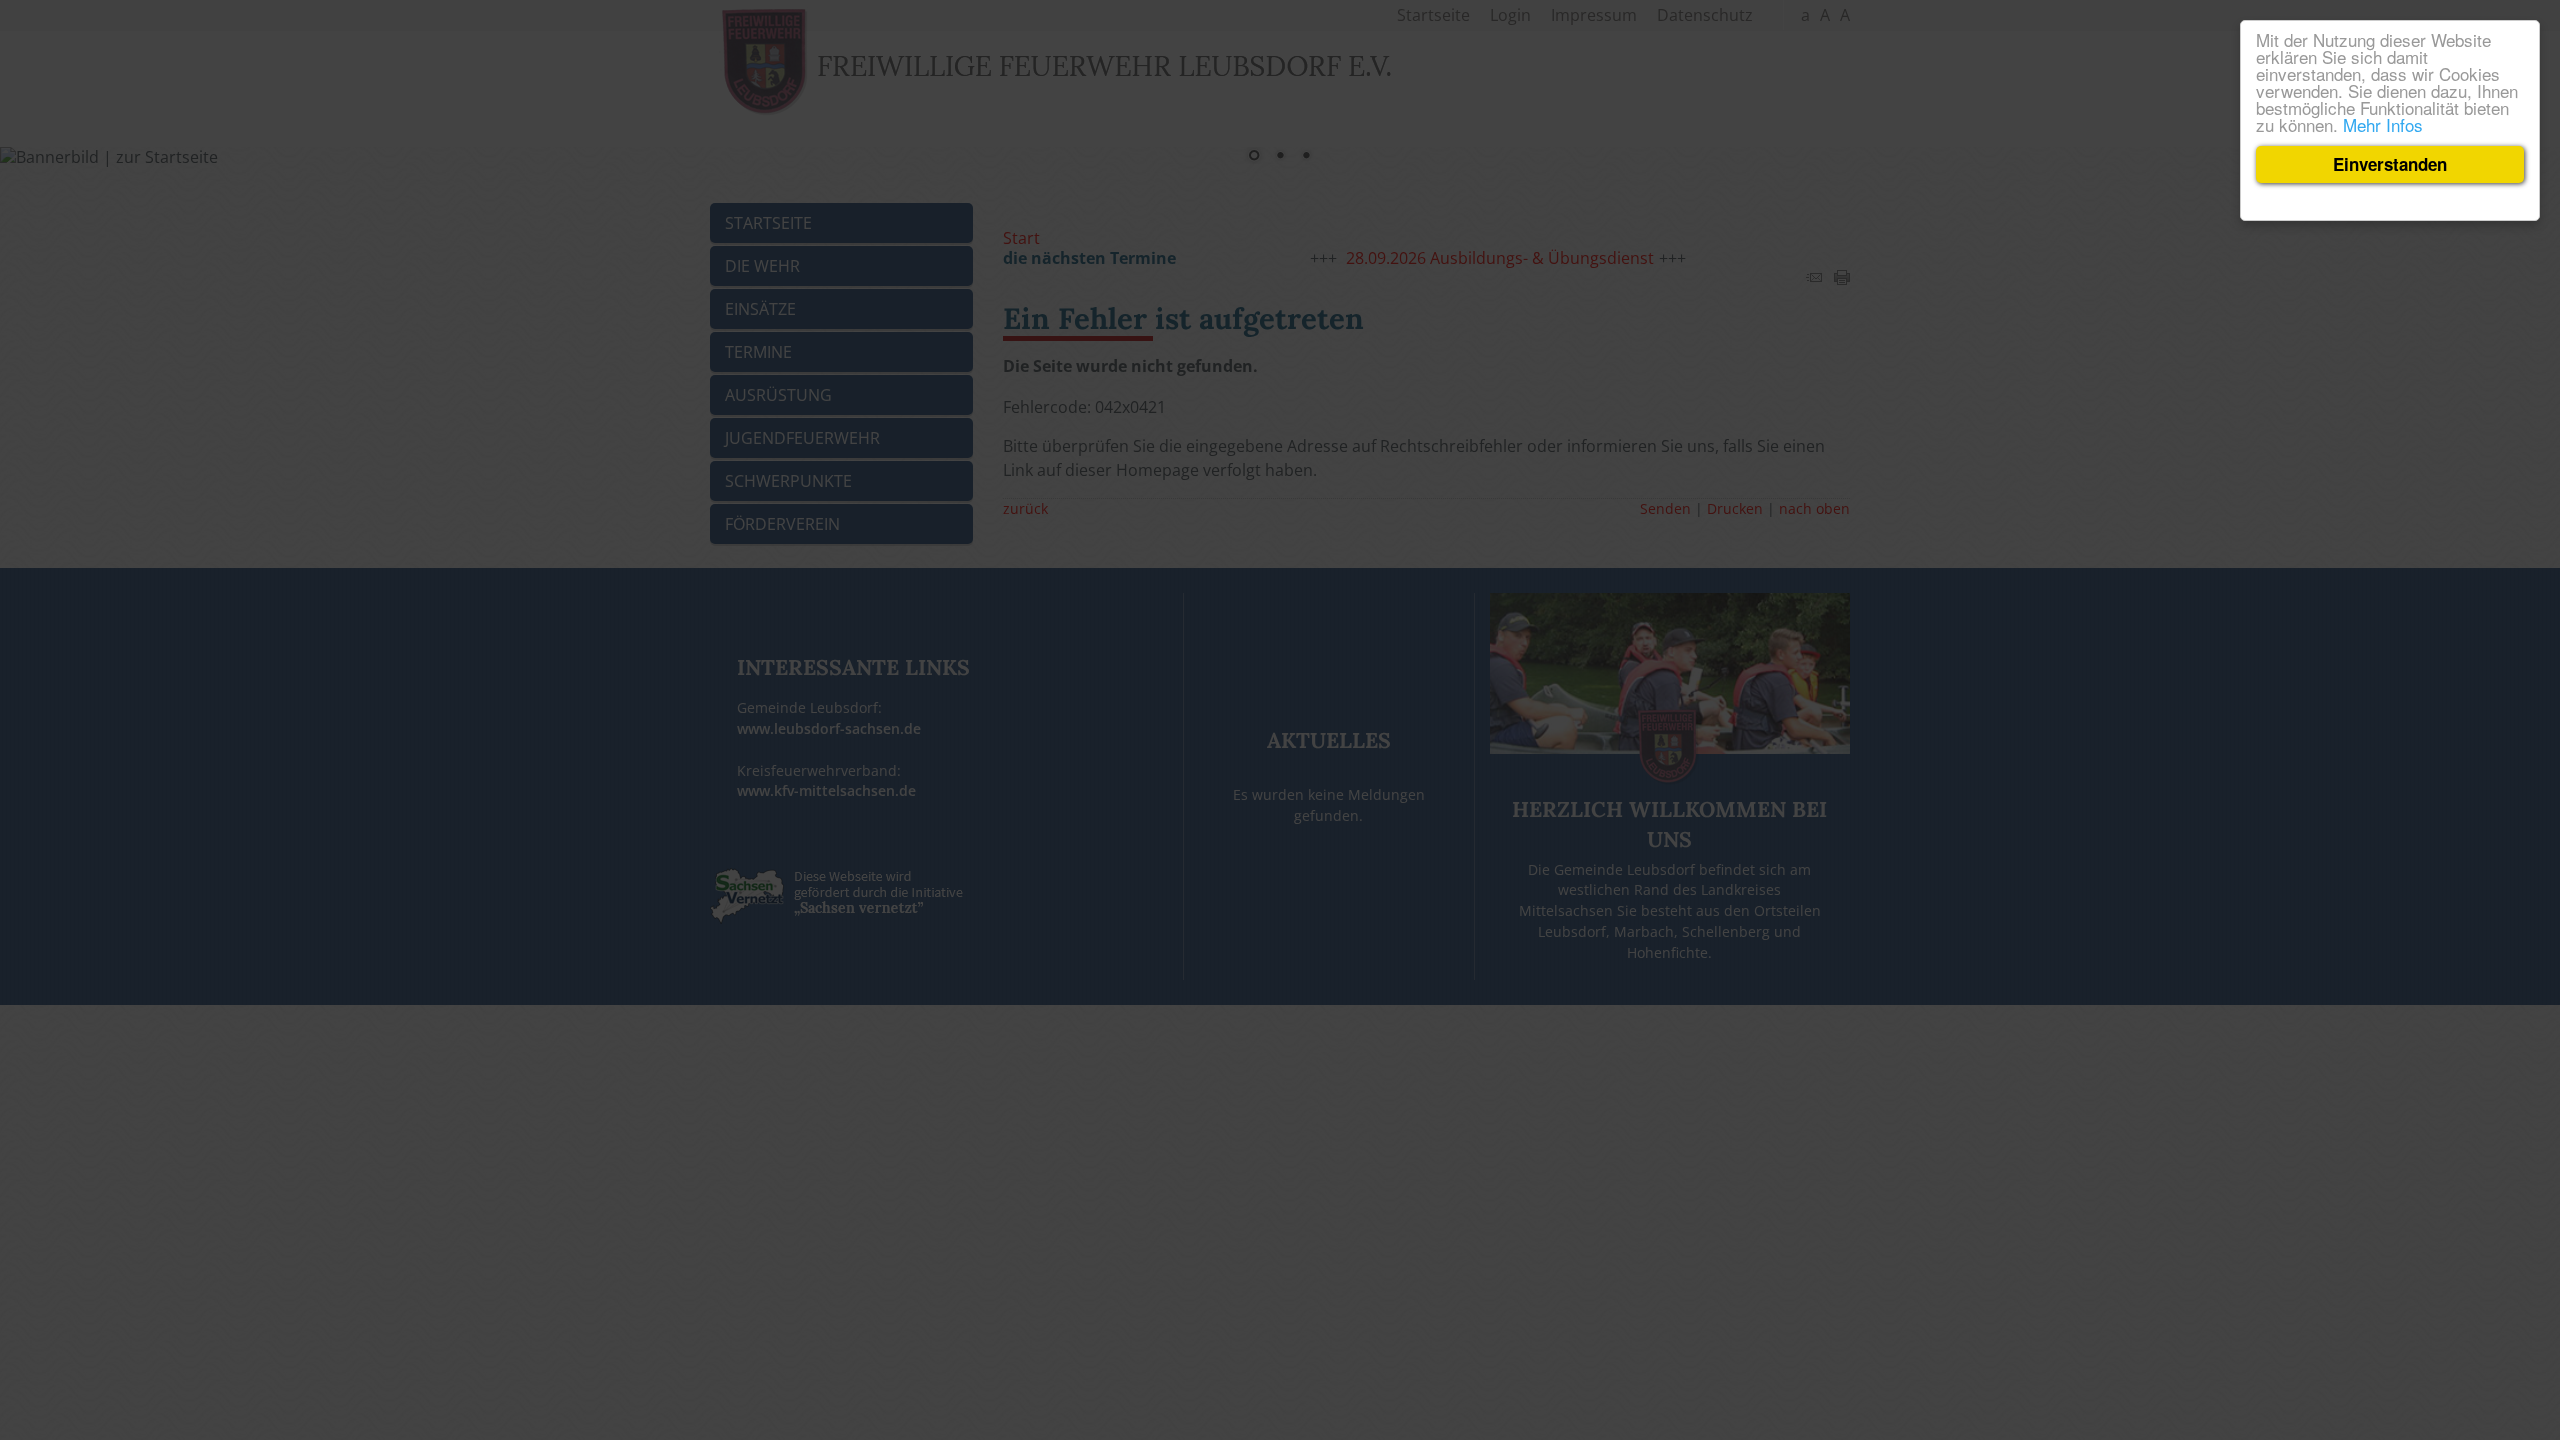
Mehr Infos (2383, 124)
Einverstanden (2390, 164)
